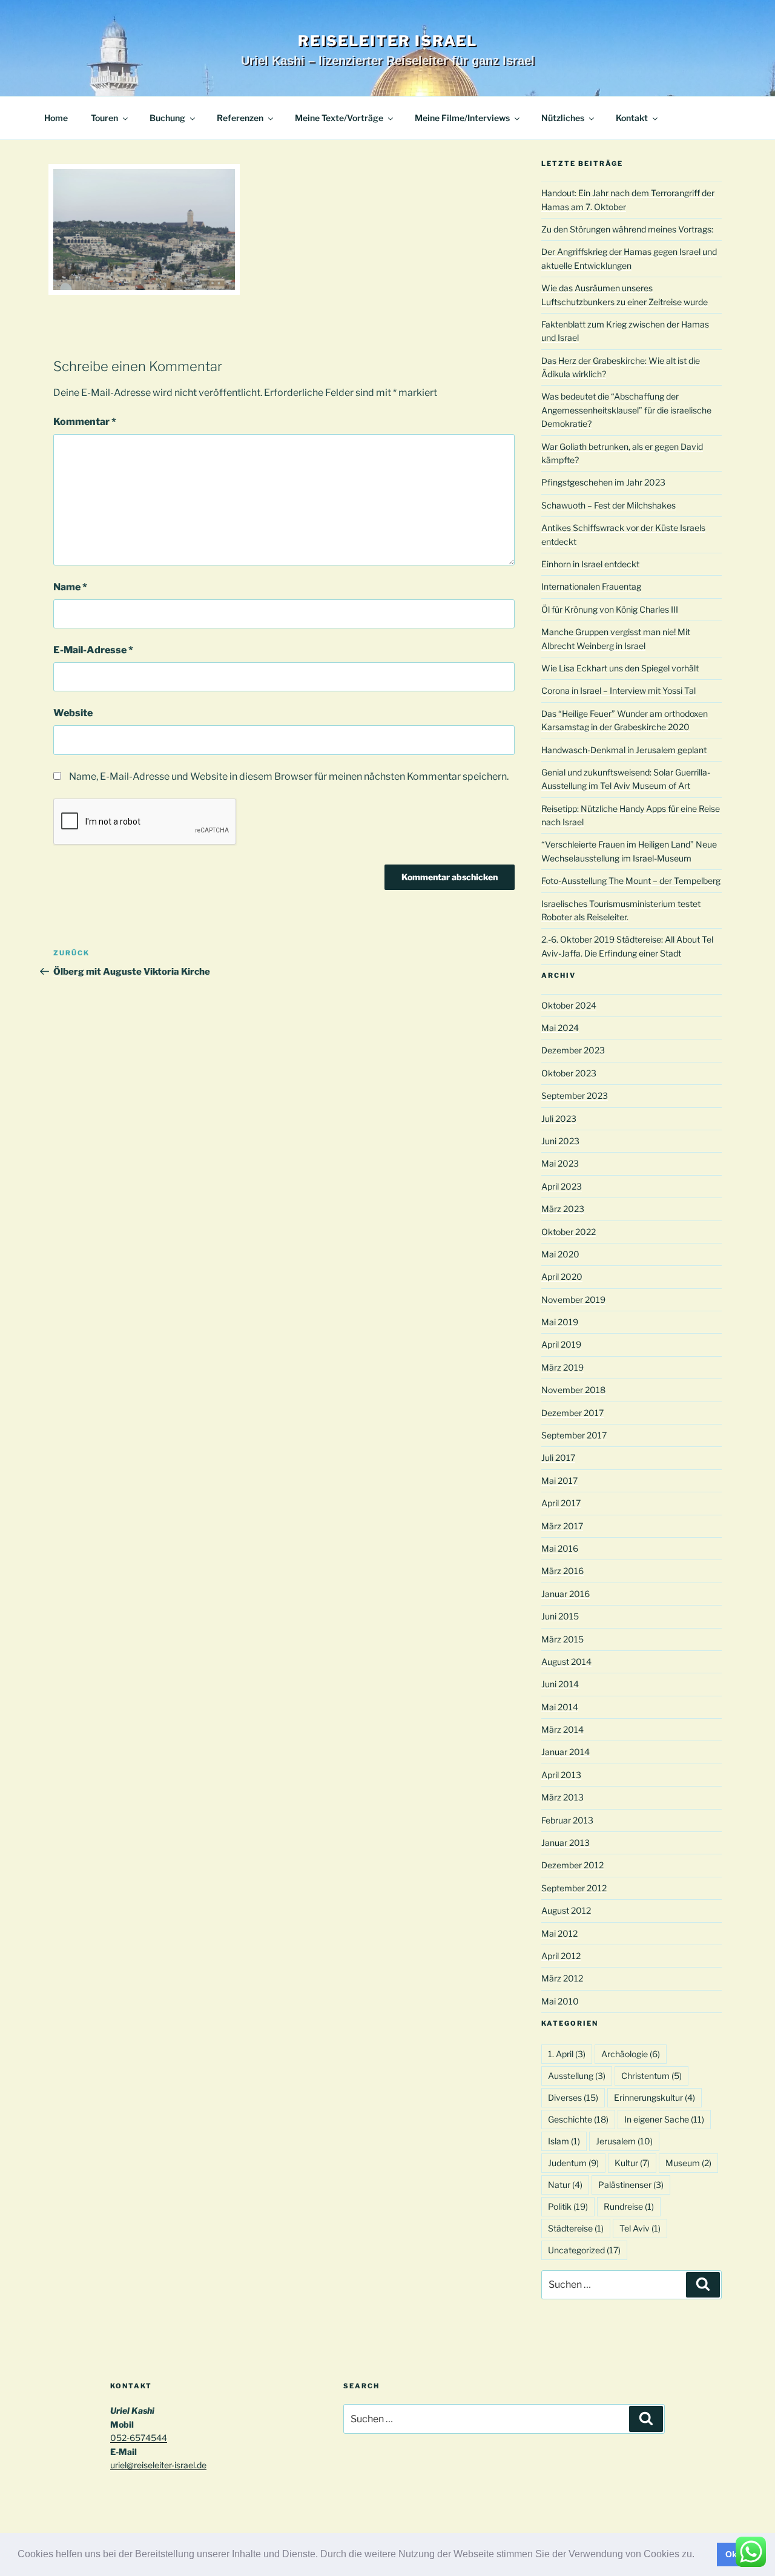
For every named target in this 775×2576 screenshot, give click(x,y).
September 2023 (575, 1095)
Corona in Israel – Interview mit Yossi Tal (618, 690)
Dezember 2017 (572, 1413)
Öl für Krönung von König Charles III (610, 609)
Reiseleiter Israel (388, 41)
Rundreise (629, 2206)
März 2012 (562, 1978)
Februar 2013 (567, 1820)
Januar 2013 (566, 1843)
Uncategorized (584, 2250)
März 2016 (562, 1571)
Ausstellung (577, 2076)
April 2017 (561, 1503)
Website (73, 713)
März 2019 (562, 1367)
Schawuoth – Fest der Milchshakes (608, 505)
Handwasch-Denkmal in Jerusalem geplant (624, 750)
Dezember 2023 (573, 1050)
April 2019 (561, 1344)
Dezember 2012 (572, 1865)
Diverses (573, 2097)
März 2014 (562, 1729)
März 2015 (562, 1639)
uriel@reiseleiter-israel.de (158, 2465)
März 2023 (563, 1209)
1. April (567, 2054)
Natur (565, 2185)
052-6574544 (139, 2438)
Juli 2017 (558, 1458)
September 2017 (574, 1435)
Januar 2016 (566, 1594)
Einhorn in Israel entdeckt (590, 564)
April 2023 (562, 1186)
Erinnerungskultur (655, 2097)
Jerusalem (624, 2141)
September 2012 (574, 1888)
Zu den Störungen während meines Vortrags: (627, 229)
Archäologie (631, 2054)
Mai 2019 (560, 1322)
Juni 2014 (560, 1684)
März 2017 (562, 1526)
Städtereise (576, 2228)
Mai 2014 (560, 1707)
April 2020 (562, 1276)
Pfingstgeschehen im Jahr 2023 (603, 482)
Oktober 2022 (569, 1232)
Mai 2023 (560, 1163)
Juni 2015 (560, 1616)
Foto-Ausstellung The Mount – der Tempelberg (631, 881)
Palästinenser (631, 2185)
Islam (564, 2141)
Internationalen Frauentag (591, 586)
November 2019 (573, 1300)
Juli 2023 (559, 1118)
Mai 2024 (560, 1028)
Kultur (632, 2163)
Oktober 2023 (569, 1073)
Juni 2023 (560, 1141)
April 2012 (561, 1956)
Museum (688, 2163)
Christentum (651, 2076)
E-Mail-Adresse (93, 650)
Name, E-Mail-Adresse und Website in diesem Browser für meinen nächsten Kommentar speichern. (289, 776)
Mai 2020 (560, 1254)
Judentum (573, 2163)
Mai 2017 (559, 1481)
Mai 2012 (559, 1933)
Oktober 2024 (569, 1005)
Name (70, 587)
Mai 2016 (560, 1548)
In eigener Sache (664, 2119)
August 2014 (566, 1662)
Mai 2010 (560, 2001)
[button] (699, 2555)
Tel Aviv (640, 2228)
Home (56, 118)
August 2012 (566, 1910)
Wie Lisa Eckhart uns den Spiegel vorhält (620, 668)
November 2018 (573, 1390)
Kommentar (85, 422)
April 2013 (561, 1775)
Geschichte (578, 2119)
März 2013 (562, 1797)
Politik (568, 2206)
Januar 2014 (566, 1752)
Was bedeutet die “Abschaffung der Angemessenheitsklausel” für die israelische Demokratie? (626, 410)
